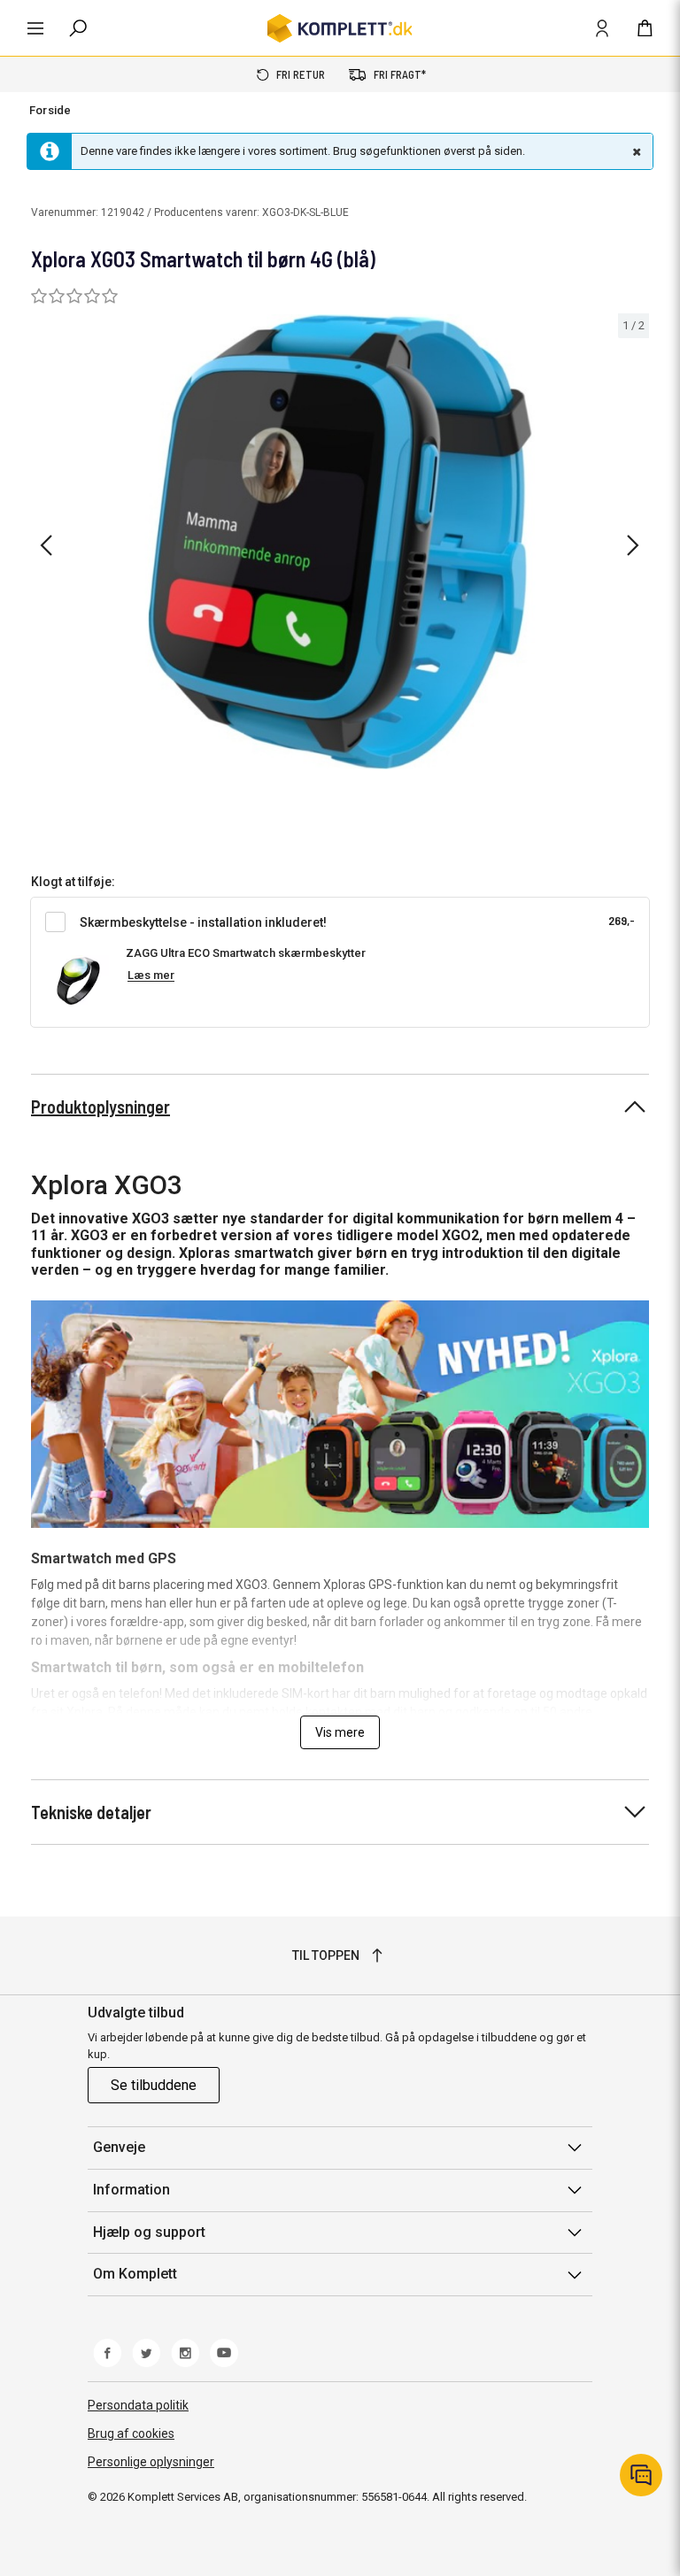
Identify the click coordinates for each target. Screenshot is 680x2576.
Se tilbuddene (154, 2085)
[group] (340, 542)
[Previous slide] (46, 545)
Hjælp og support (149, 2232)
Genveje (119, 2147)
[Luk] (635, 151)
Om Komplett (135, 2274)
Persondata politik (138, 2405)
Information (131, 2190)
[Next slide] (633, 545)
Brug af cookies (131, 2433)
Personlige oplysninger (151, 2462)
